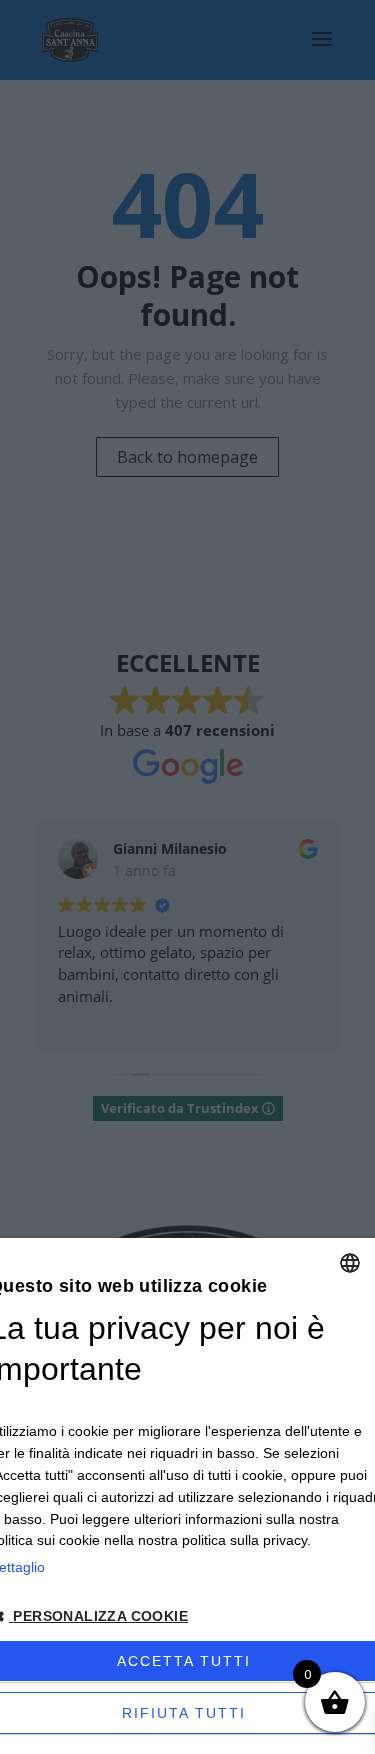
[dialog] (187, 1496)
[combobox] (350, 1263)
